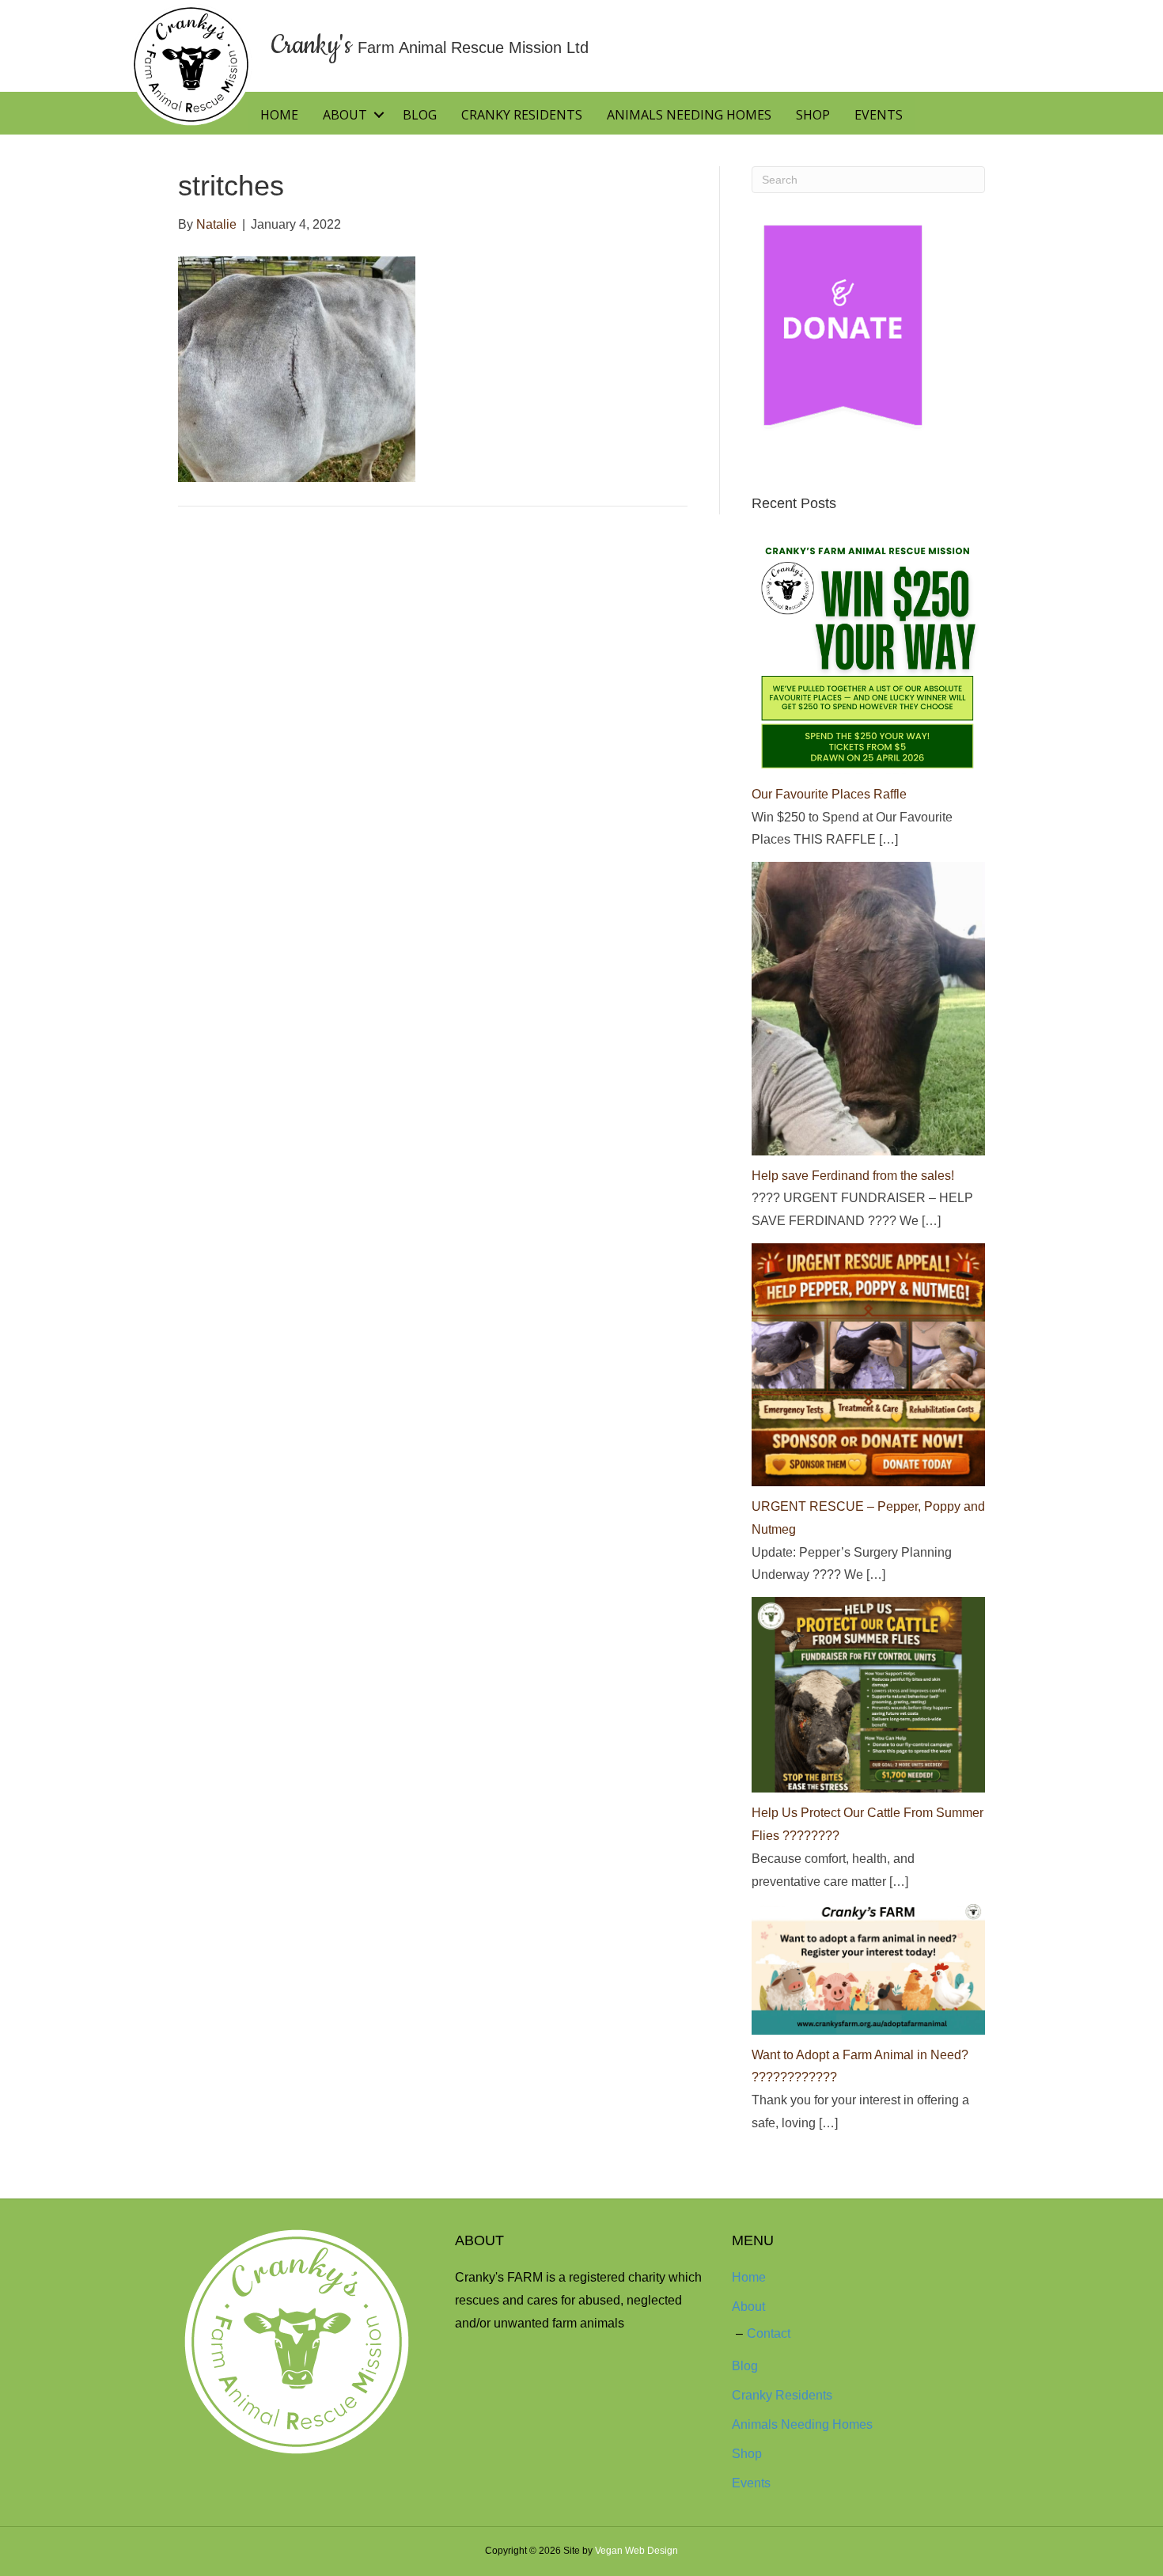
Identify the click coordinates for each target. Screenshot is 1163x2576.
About (345, 115)
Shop (813, 115)
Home (279, 115)
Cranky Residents (522, 115)
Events (879, 115)
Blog (420, 115)
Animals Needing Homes (689, 115)
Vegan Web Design (636, 2551)
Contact (769, 2333)
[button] (379, 115)
